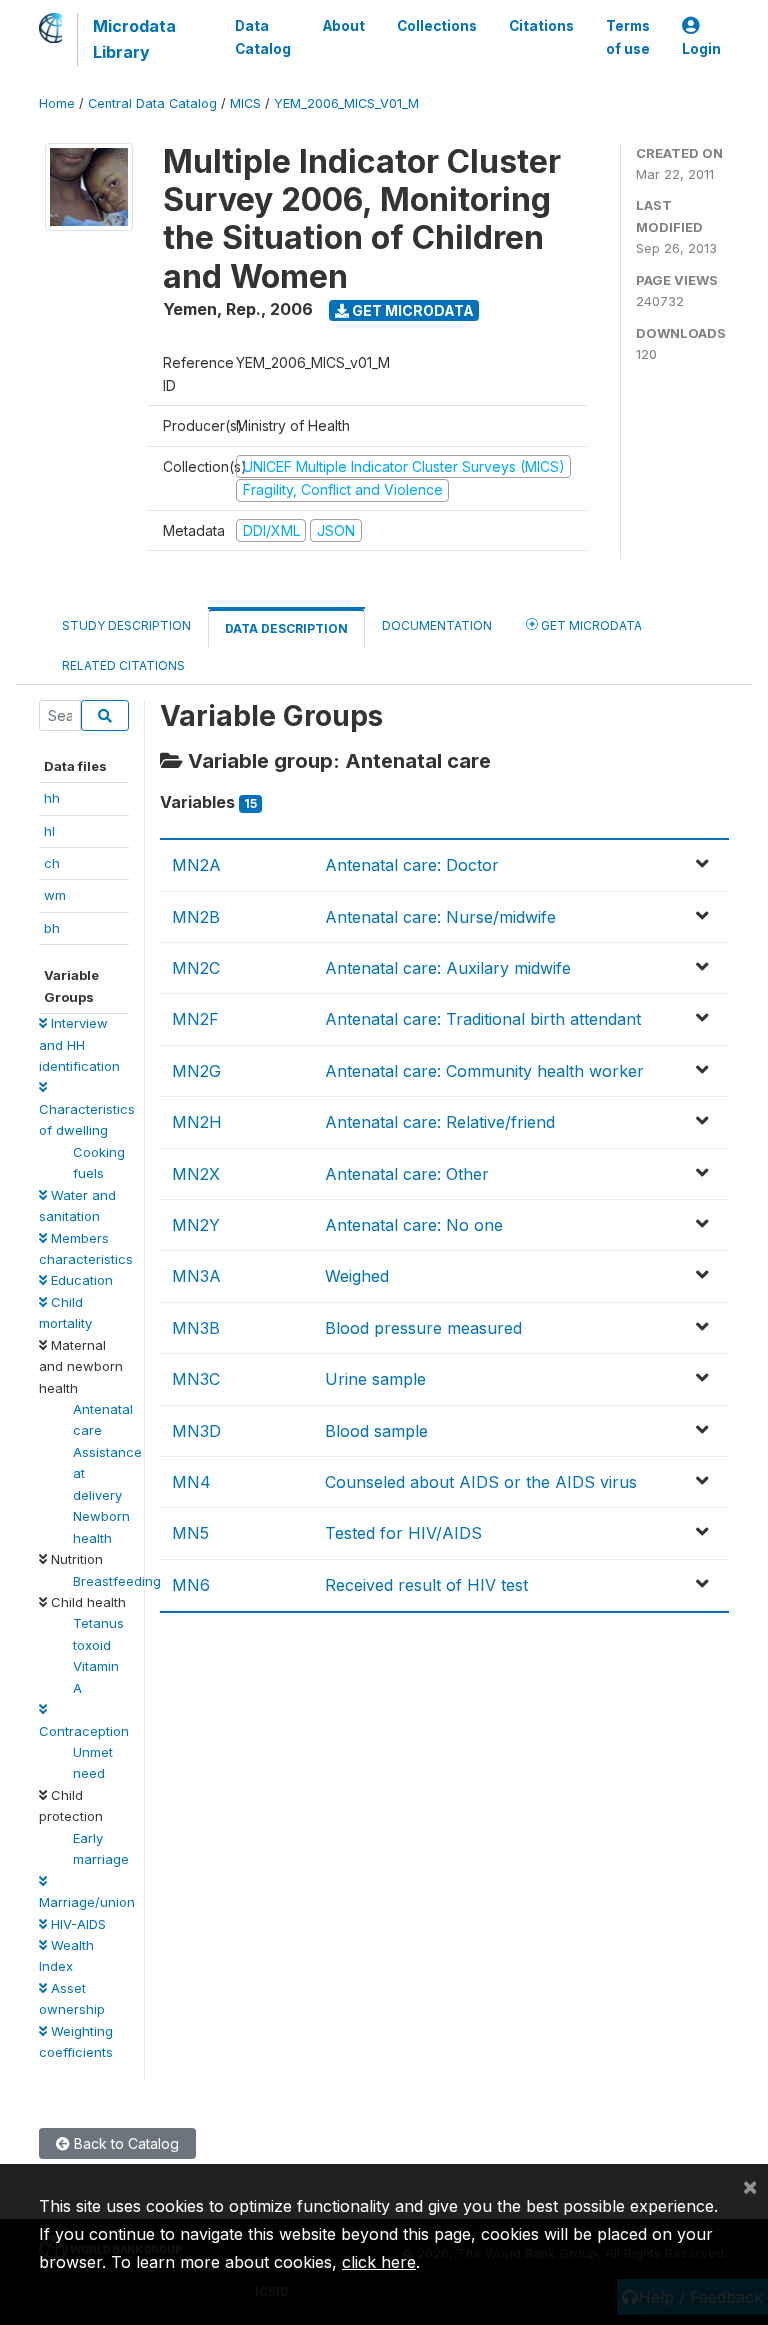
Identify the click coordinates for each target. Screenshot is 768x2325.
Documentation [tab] (437, 625)
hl (49, 831)
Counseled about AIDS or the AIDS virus (481, 1482)
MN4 (191, 1482)
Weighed (357, 1276)
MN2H (197, 1122)
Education (80, 1280)
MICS (245, 103)
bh (52, 928)
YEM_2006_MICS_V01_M (346, 103)
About (344, 26)
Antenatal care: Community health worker (484, 1071)
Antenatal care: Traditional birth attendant (483, 1019)
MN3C (196, 1379)
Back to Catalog (124, 2143)
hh (52, 798)
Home (57, 103)
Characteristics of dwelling (87, 1119)
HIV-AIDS (76, 1924)
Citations (541, 26)
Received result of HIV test (426, 1585)
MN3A (196, 1276)
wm (55, 895)
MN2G (196, 1071)
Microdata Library (134, 39)
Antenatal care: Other (407, 1174)
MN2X (196, 1174)
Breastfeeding (117, 1581)
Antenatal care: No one (414, 1225)
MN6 (191, 1585)
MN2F (195, 1019)
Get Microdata (411, 310)
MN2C (196, 968)
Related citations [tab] (123, 665)
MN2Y (196, 1225)
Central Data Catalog (152, 103)
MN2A (196, 865)
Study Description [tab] (126, 625)
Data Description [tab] (286, 628)
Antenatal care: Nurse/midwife (440, 917)
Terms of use (628, 37)
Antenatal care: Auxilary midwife (448, 968)
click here (379, 2262)
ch (52, 863)
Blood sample (376, 1431)
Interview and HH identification (79, 1044)
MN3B (196, 1328)
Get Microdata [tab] (590, 625)
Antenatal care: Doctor (412, 865)
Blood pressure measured (423, 1328)
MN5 (190, 1533)
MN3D (196, 1431)
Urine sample (375, 1379)
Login (701, 49)
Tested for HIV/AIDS (403, 1533)
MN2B (196, 917)
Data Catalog (263, 37)
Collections (437, 26)
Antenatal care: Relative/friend (440, 1122)
